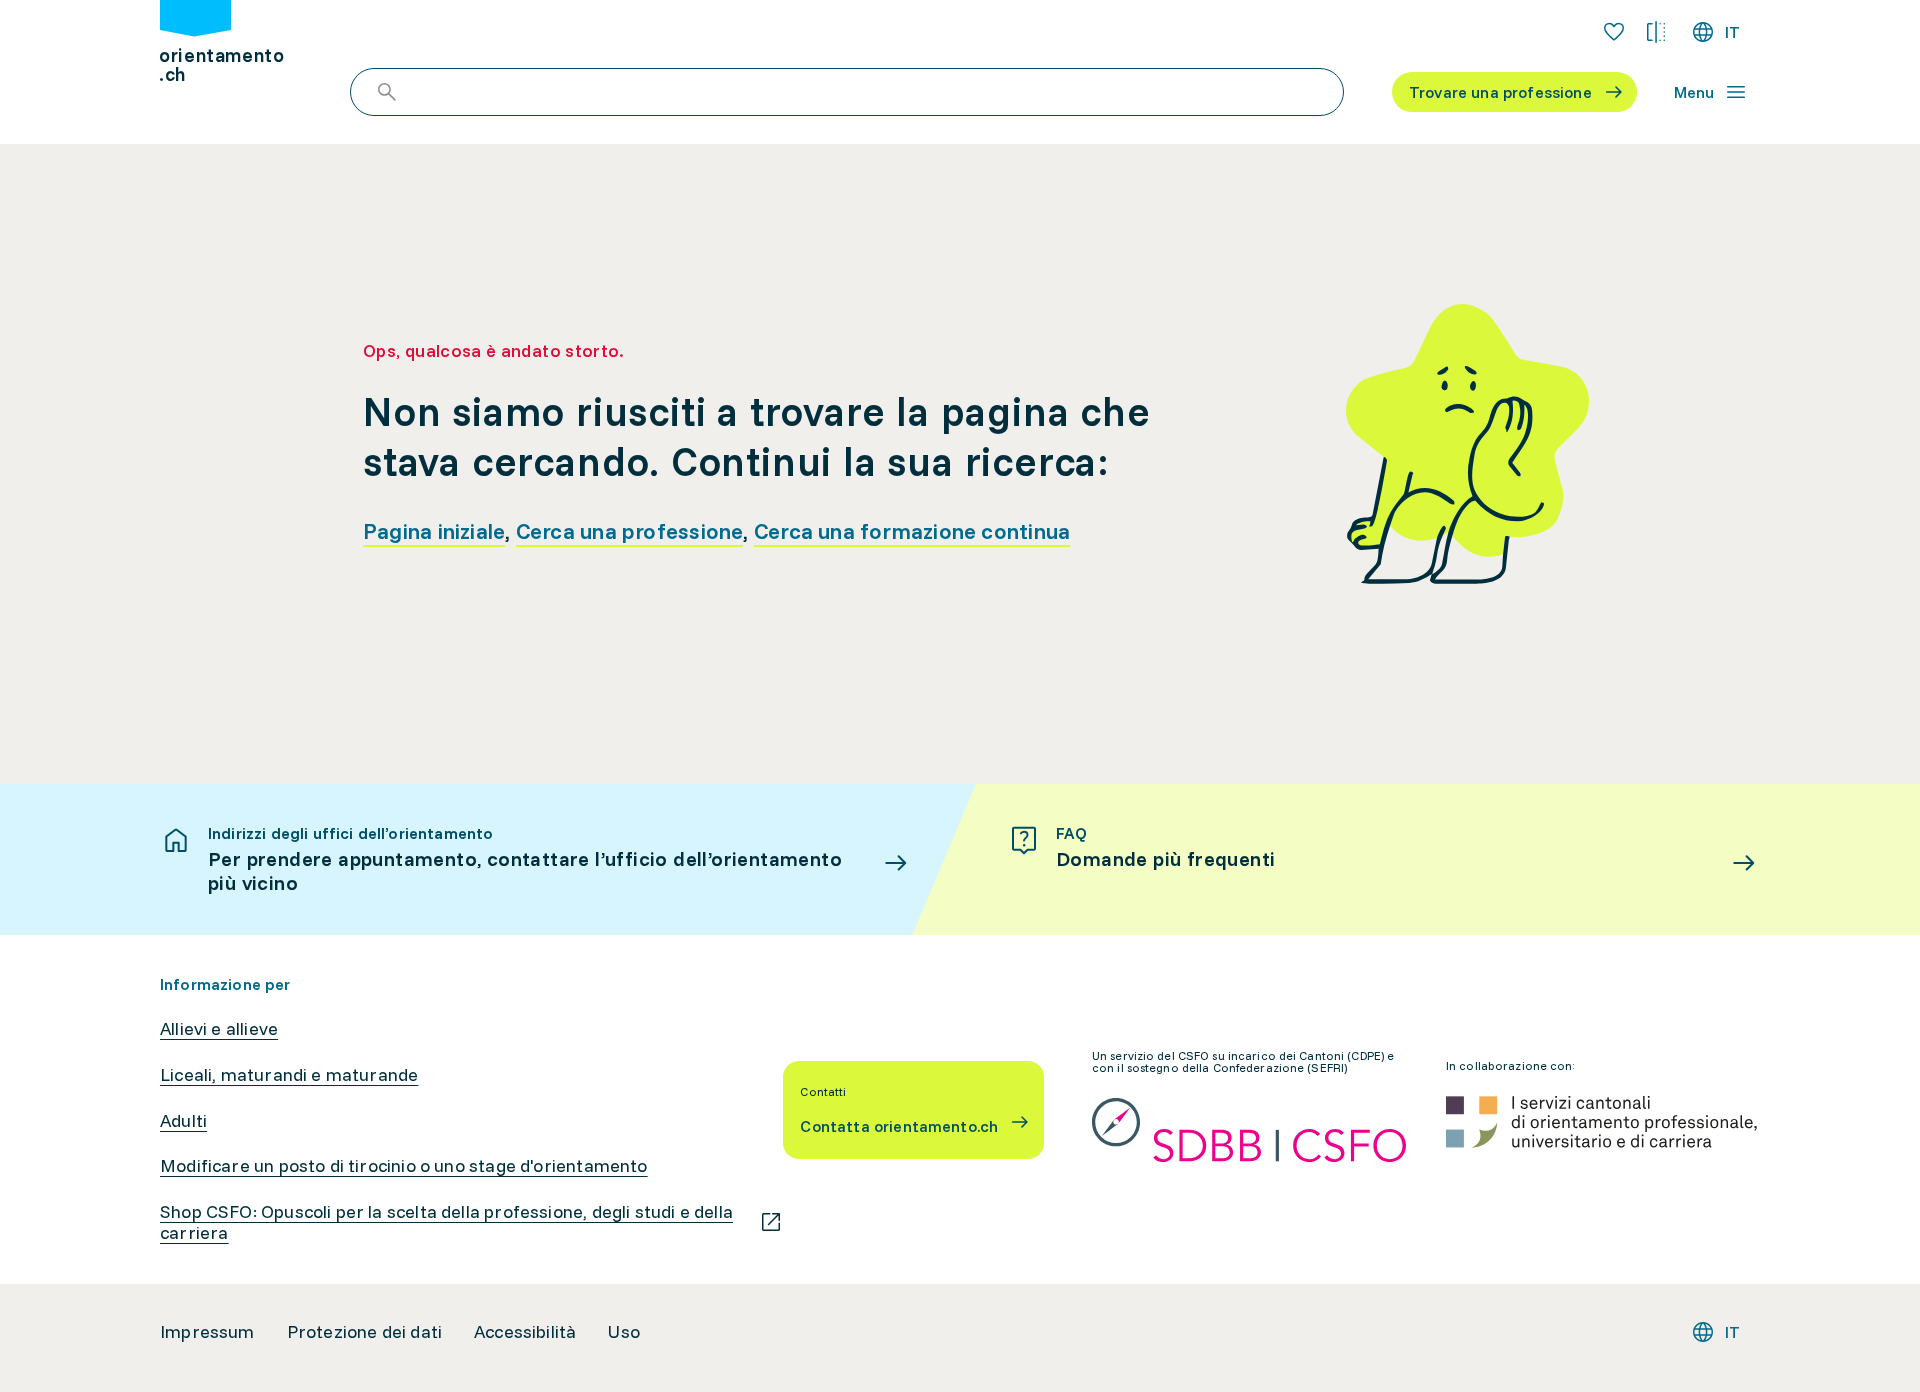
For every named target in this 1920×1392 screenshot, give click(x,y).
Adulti (183, 1121)
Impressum (207, 1332)
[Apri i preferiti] (1614, 32)
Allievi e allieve (219, 1029)
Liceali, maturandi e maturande (289, 1075)
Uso (624, 1332)
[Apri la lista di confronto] (1656, 32)
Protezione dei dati (364, 1332)
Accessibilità (525, 1332)
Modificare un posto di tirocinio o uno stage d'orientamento (404, 1166)
